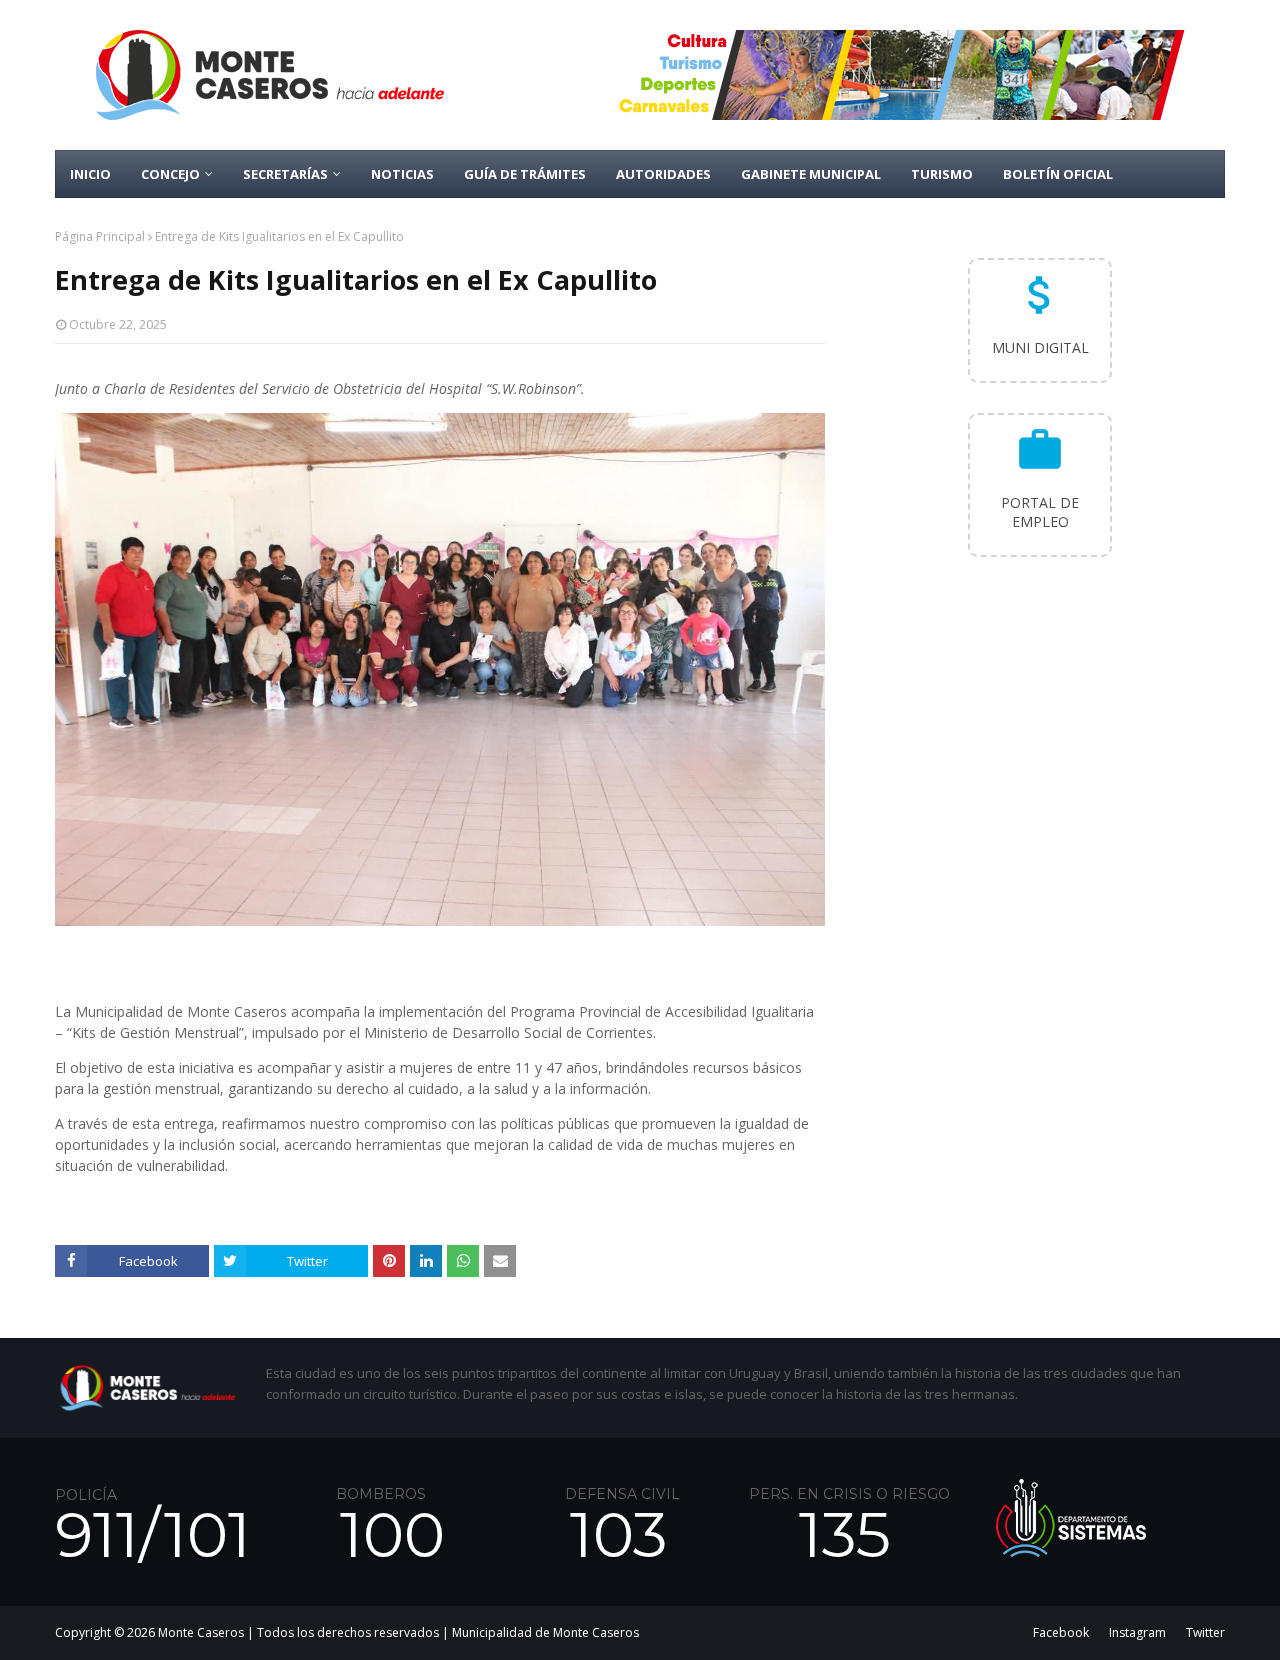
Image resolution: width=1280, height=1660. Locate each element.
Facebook (1061, 1632)
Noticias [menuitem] (402, 174)
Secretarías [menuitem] (285, 174)
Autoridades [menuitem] (663, 174)
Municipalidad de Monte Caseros (545, 1632)
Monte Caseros (201, 1632)
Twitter (1205, 1632)
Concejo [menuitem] (170, 174)
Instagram (1137, 1632)
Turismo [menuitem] (942, 174)
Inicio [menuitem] (90, 174)
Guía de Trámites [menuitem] (525, 174)
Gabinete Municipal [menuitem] (811, 174)
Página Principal (100, 236)
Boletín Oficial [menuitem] (1058, 174)
